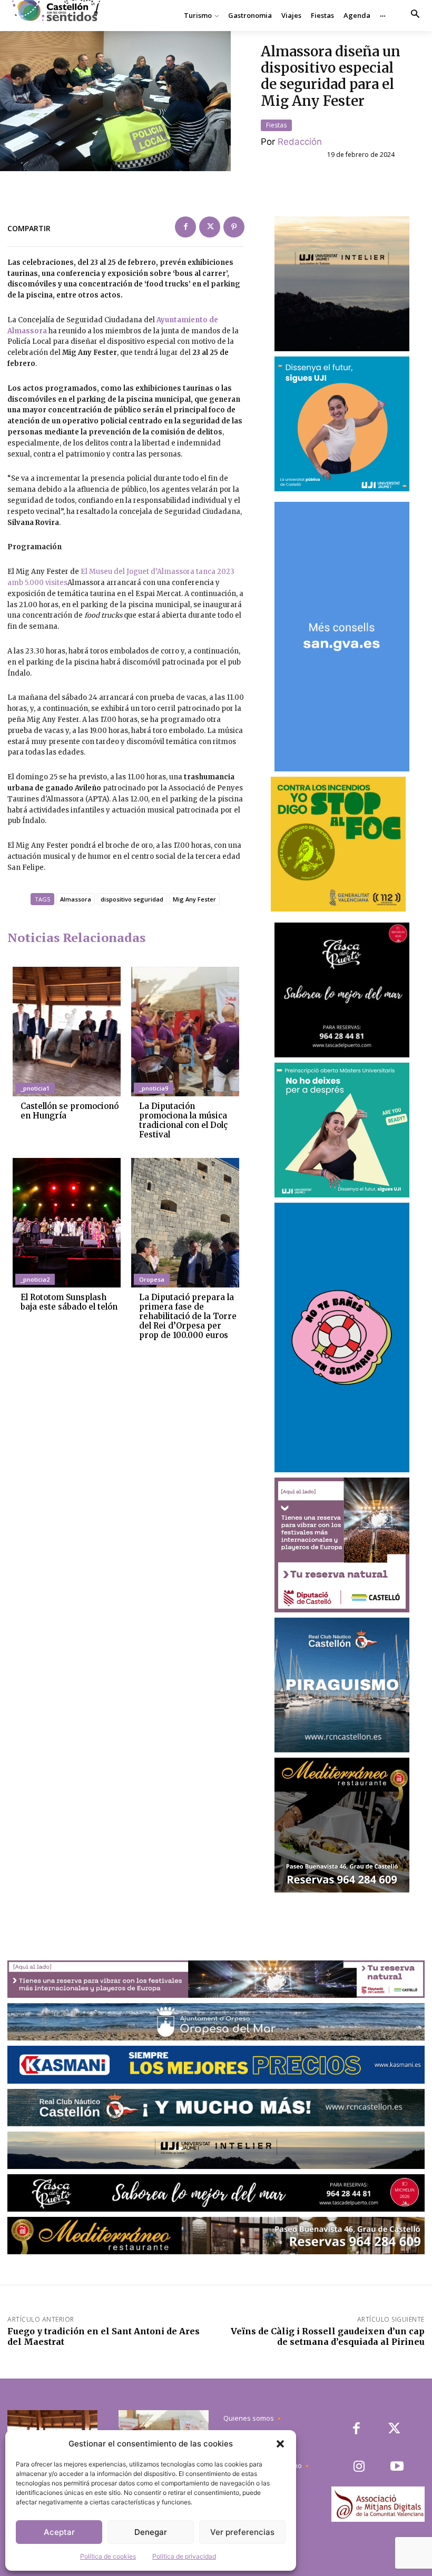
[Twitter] (210, 227)
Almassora (76, 899)
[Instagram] (359, 2467)
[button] (280, 2444)
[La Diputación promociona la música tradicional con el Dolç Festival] (185, 1032)
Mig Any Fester (194, 899)
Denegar (151, 2532)
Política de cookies (108, 2556)
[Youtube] (397, 2467)
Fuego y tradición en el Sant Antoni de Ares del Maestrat (104, 2336)
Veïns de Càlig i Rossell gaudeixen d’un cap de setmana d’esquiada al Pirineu (328, 2336)
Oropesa (152, 1279)
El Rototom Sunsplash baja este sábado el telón (69, 1302)
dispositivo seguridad (132, 899)
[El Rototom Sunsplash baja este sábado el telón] (67, 1223)
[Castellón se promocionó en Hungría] (67, 1032)
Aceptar (59, 2532)
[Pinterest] (234, 227)
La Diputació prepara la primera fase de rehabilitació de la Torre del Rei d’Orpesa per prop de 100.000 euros (188, 1316)
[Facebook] (185, 227)
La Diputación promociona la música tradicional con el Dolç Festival (183, 1120)
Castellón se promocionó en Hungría (70, 1111)
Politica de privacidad (184, 2556)
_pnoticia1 (35, 1088)
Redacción (300, 142)
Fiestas (276, 125)
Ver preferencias (242, 2532)
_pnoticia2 (35, 1279)
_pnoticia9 (154, 1088)
